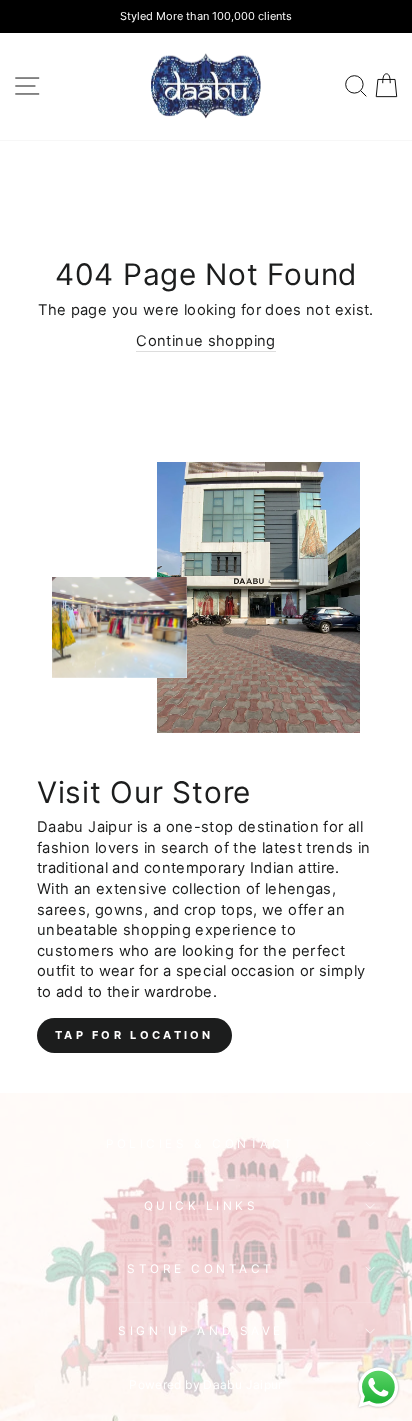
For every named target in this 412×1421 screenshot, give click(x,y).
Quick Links (201, 1206)
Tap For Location (134, 1035)
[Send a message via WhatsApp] (378, 1387)
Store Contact (201, 1269)
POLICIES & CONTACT (201, 1144)
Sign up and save (201, 1331)
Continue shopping (205, 341)
